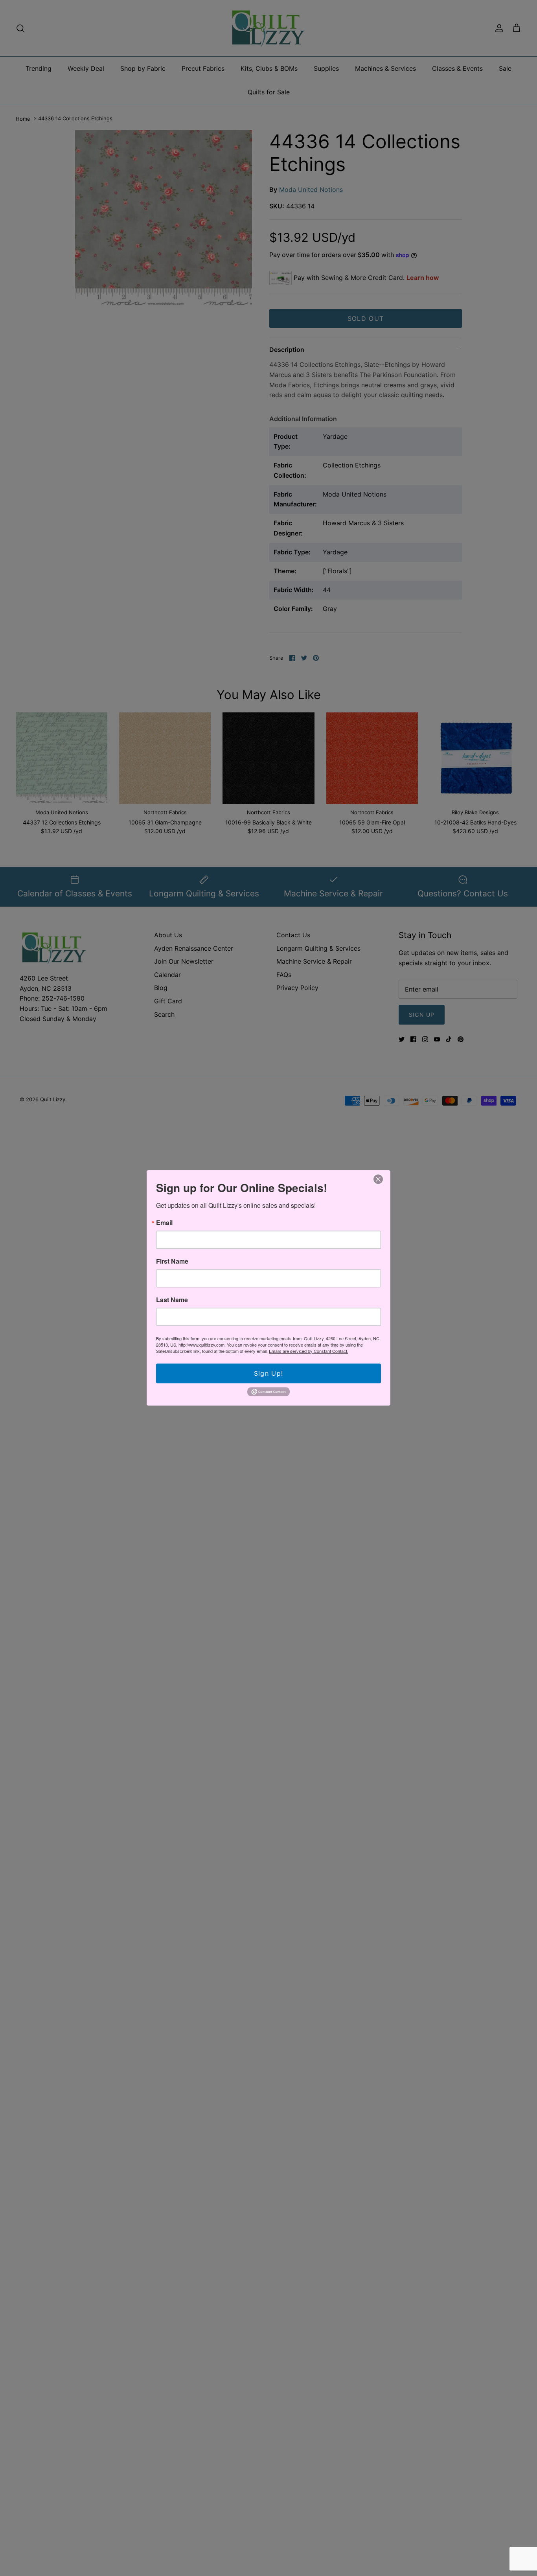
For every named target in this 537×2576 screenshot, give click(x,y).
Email (164, 1223)
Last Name (172, 1300)
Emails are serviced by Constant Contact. (309, 1351)
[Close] (378, 1179)
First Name (172, 1261)
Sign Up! (268, 1373)
